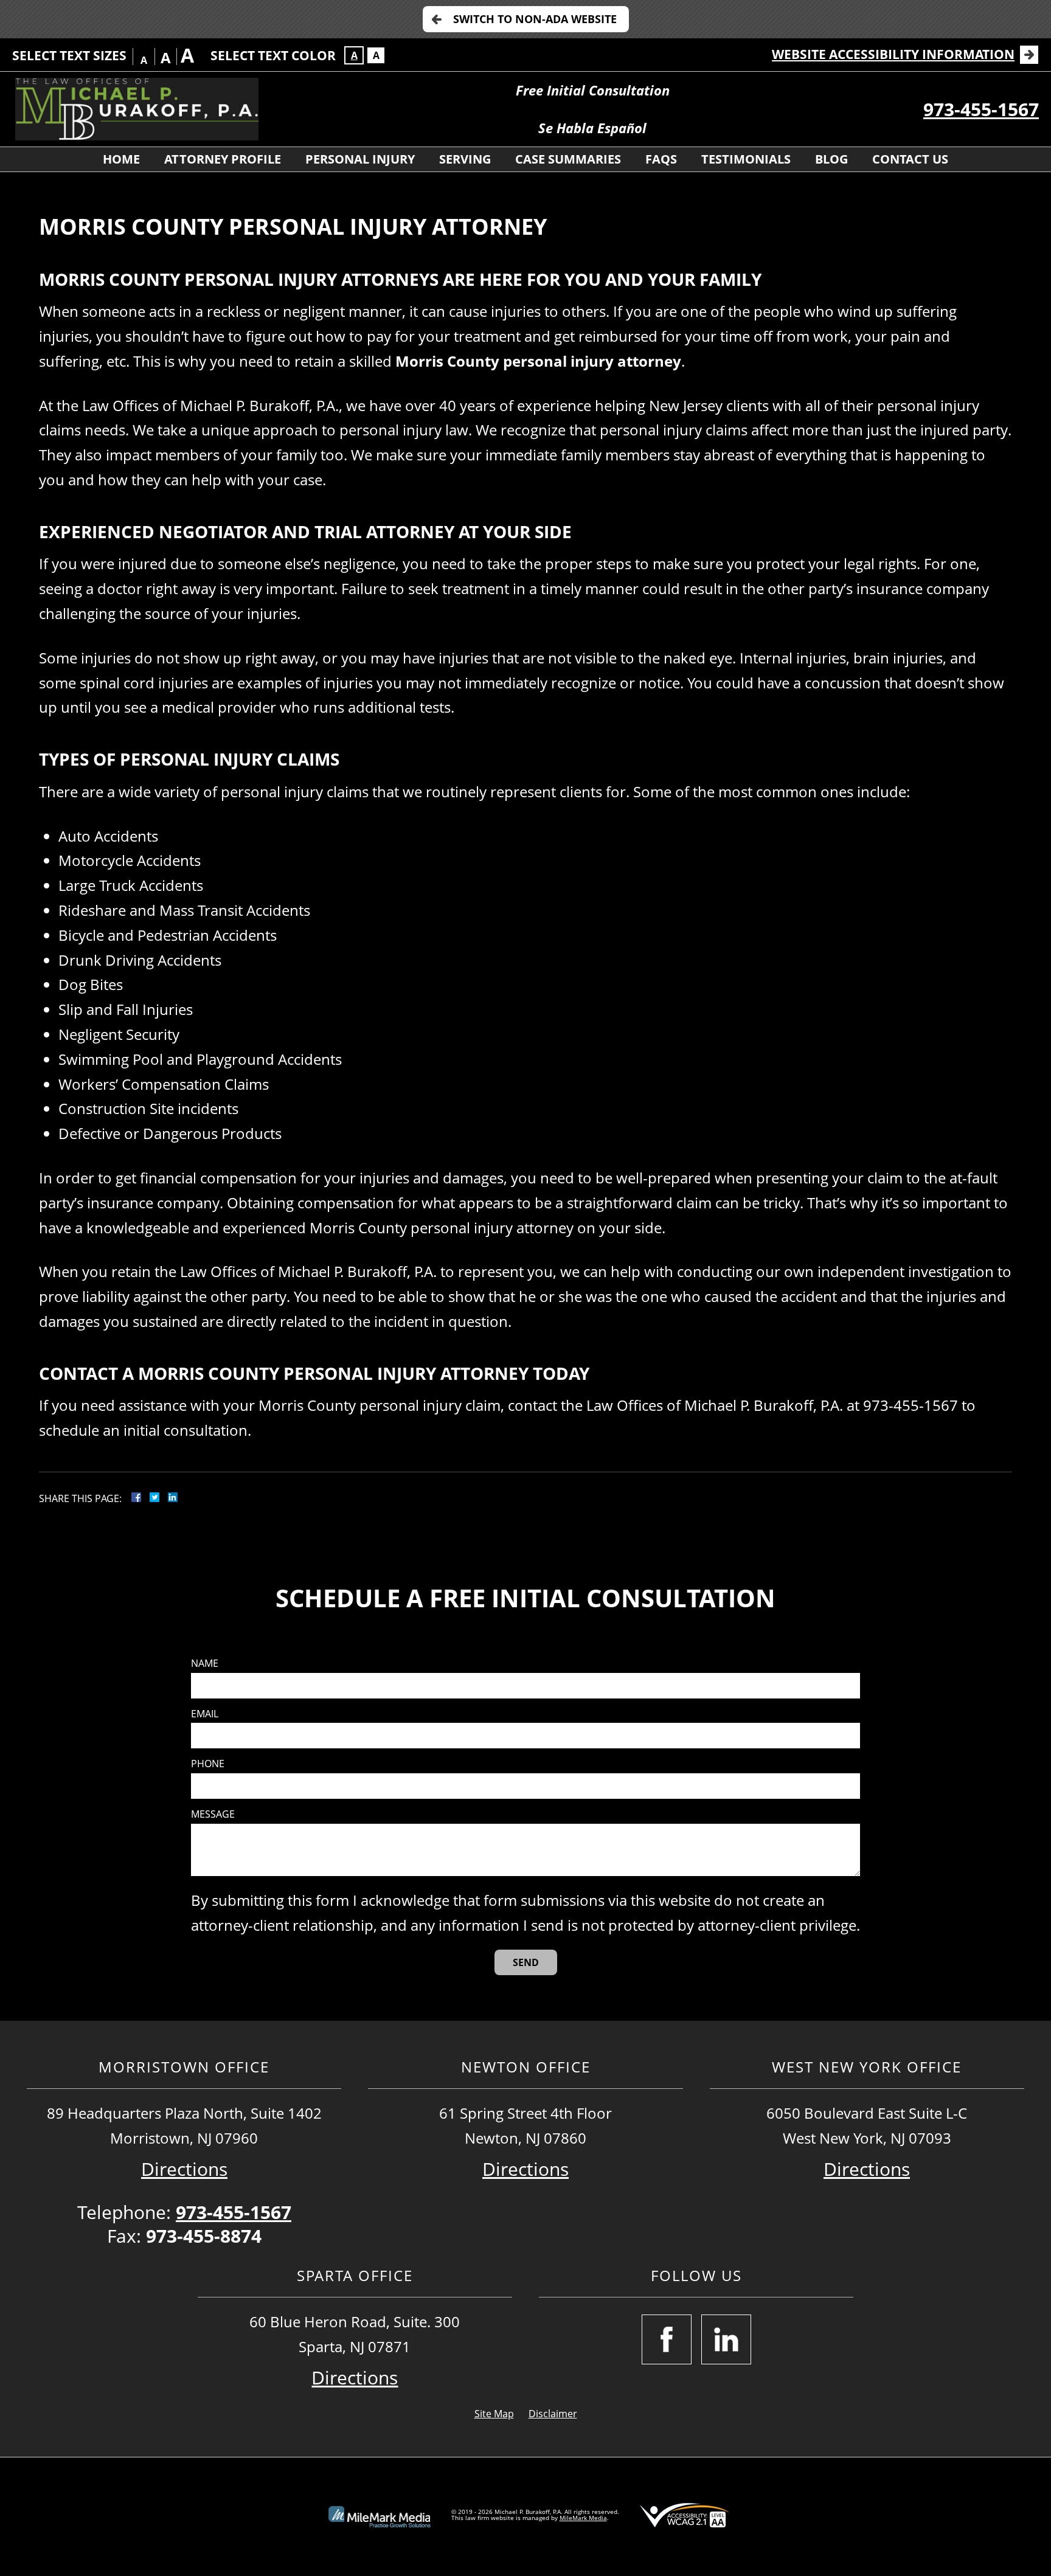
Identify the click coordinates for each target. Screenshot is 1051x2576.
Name (205, 1664)
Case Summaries (568, 159)
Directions (184, 2169)
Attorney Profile (223, 159)
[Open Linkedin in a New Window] (726, 2339)
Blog (831, 159)
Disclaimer (553, 2414)
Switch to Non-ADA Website (535, 19)
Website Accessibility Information (893, 54)
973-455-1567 (981, 109)
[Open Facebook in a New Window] (667, 2339)
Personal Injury (360, 159)
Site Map (494, 2414)
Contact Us (910, 159)
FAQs (661, 159)
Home (121, 159)
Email (205, 1714)
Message (213, 1814)
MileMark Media (583, 2518)
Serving (465, 159)
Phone (208, 1764)
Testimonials (746, 159)
